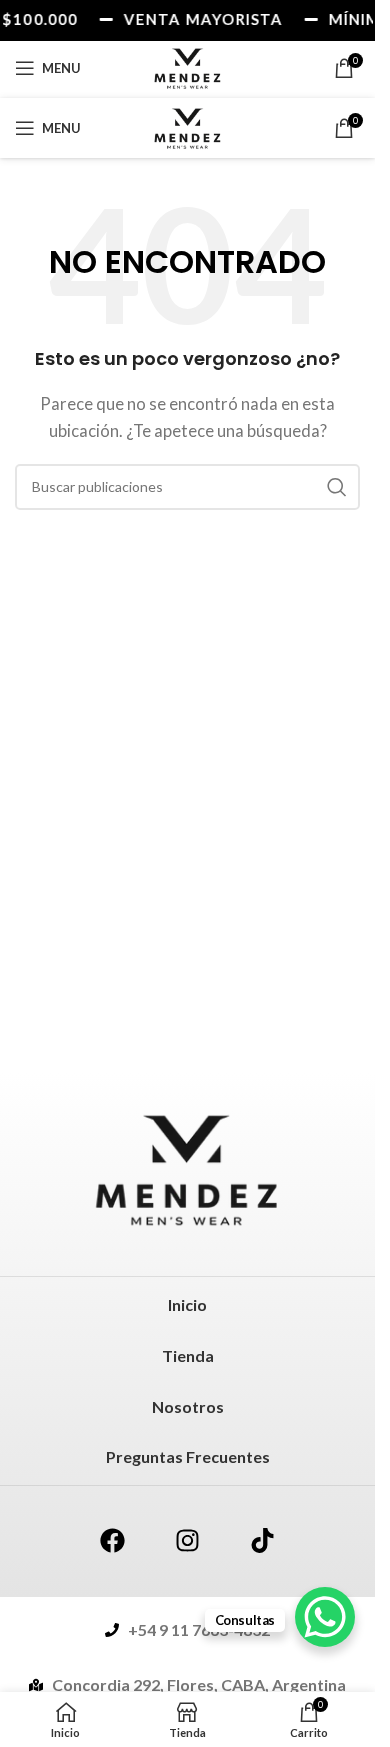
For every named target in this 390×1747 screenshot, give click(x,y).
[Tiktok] (263, 1541)
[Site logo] (188, 66)
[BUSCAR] (337, 487)
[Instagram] (188, 1541)
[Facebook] (113, 1541)
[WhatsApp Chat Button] (325, 1617)
